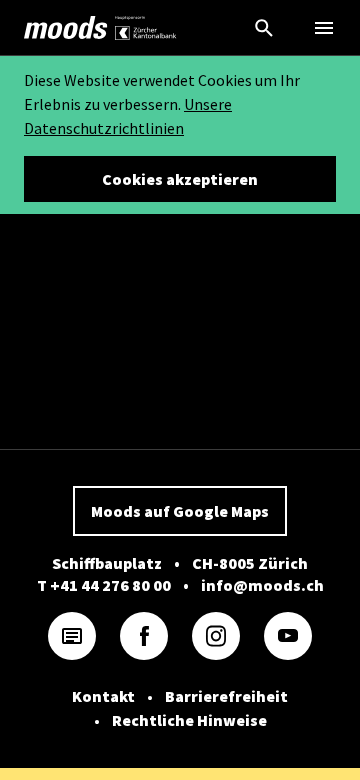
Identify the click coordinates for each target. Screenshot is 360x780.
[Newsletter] (72, 636)
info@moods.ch (262, 585)
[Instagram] (216, 636)
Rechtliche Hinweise (189, 720)
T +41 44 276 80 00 (104, 585)
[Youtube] (288, 636)
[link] (66, 28)
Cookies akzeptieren (180, 179)
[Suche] (264, 28)
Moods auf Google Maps (180, 511)
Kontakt (103, 696)
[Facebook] (144, 636)
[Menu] (324, 28)
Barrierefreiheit (226, 696)
